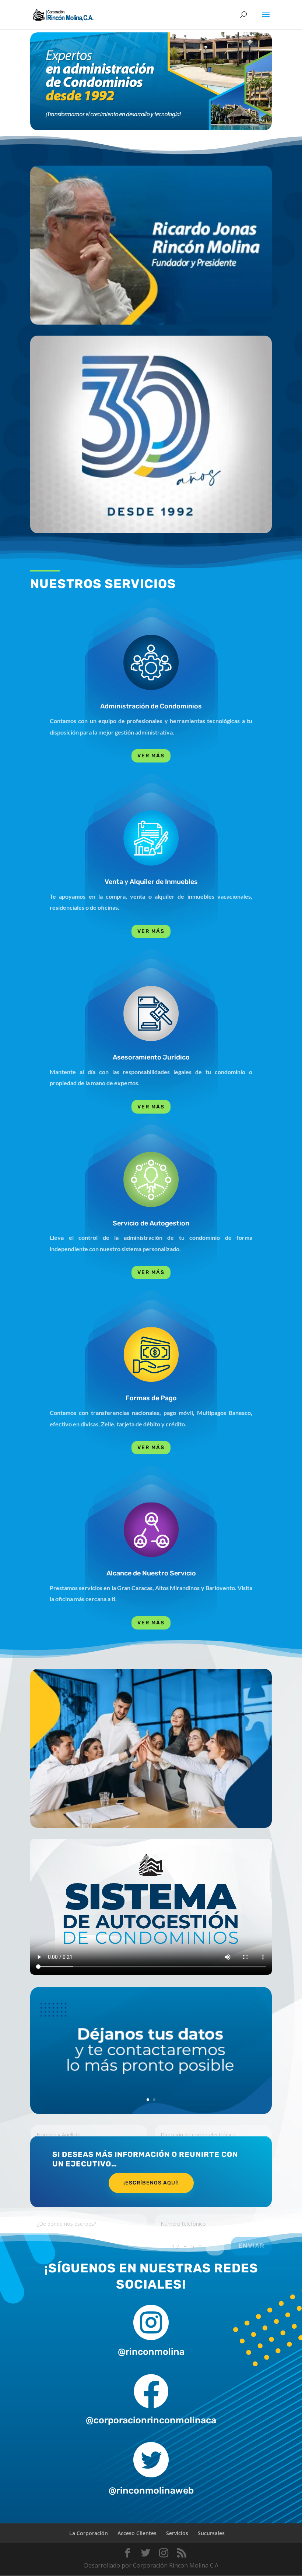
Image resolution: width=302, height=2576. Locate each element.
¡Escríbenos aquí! (151, 2183)
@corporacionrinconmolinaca (151, 2420)
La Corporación (89, 2533)
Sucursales (211, 2533)
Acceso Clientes (137, 2533)
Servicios (177, 2533)
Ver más (151, 756)
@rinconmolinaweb (151, 2490)
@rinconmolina (151, 2352)
